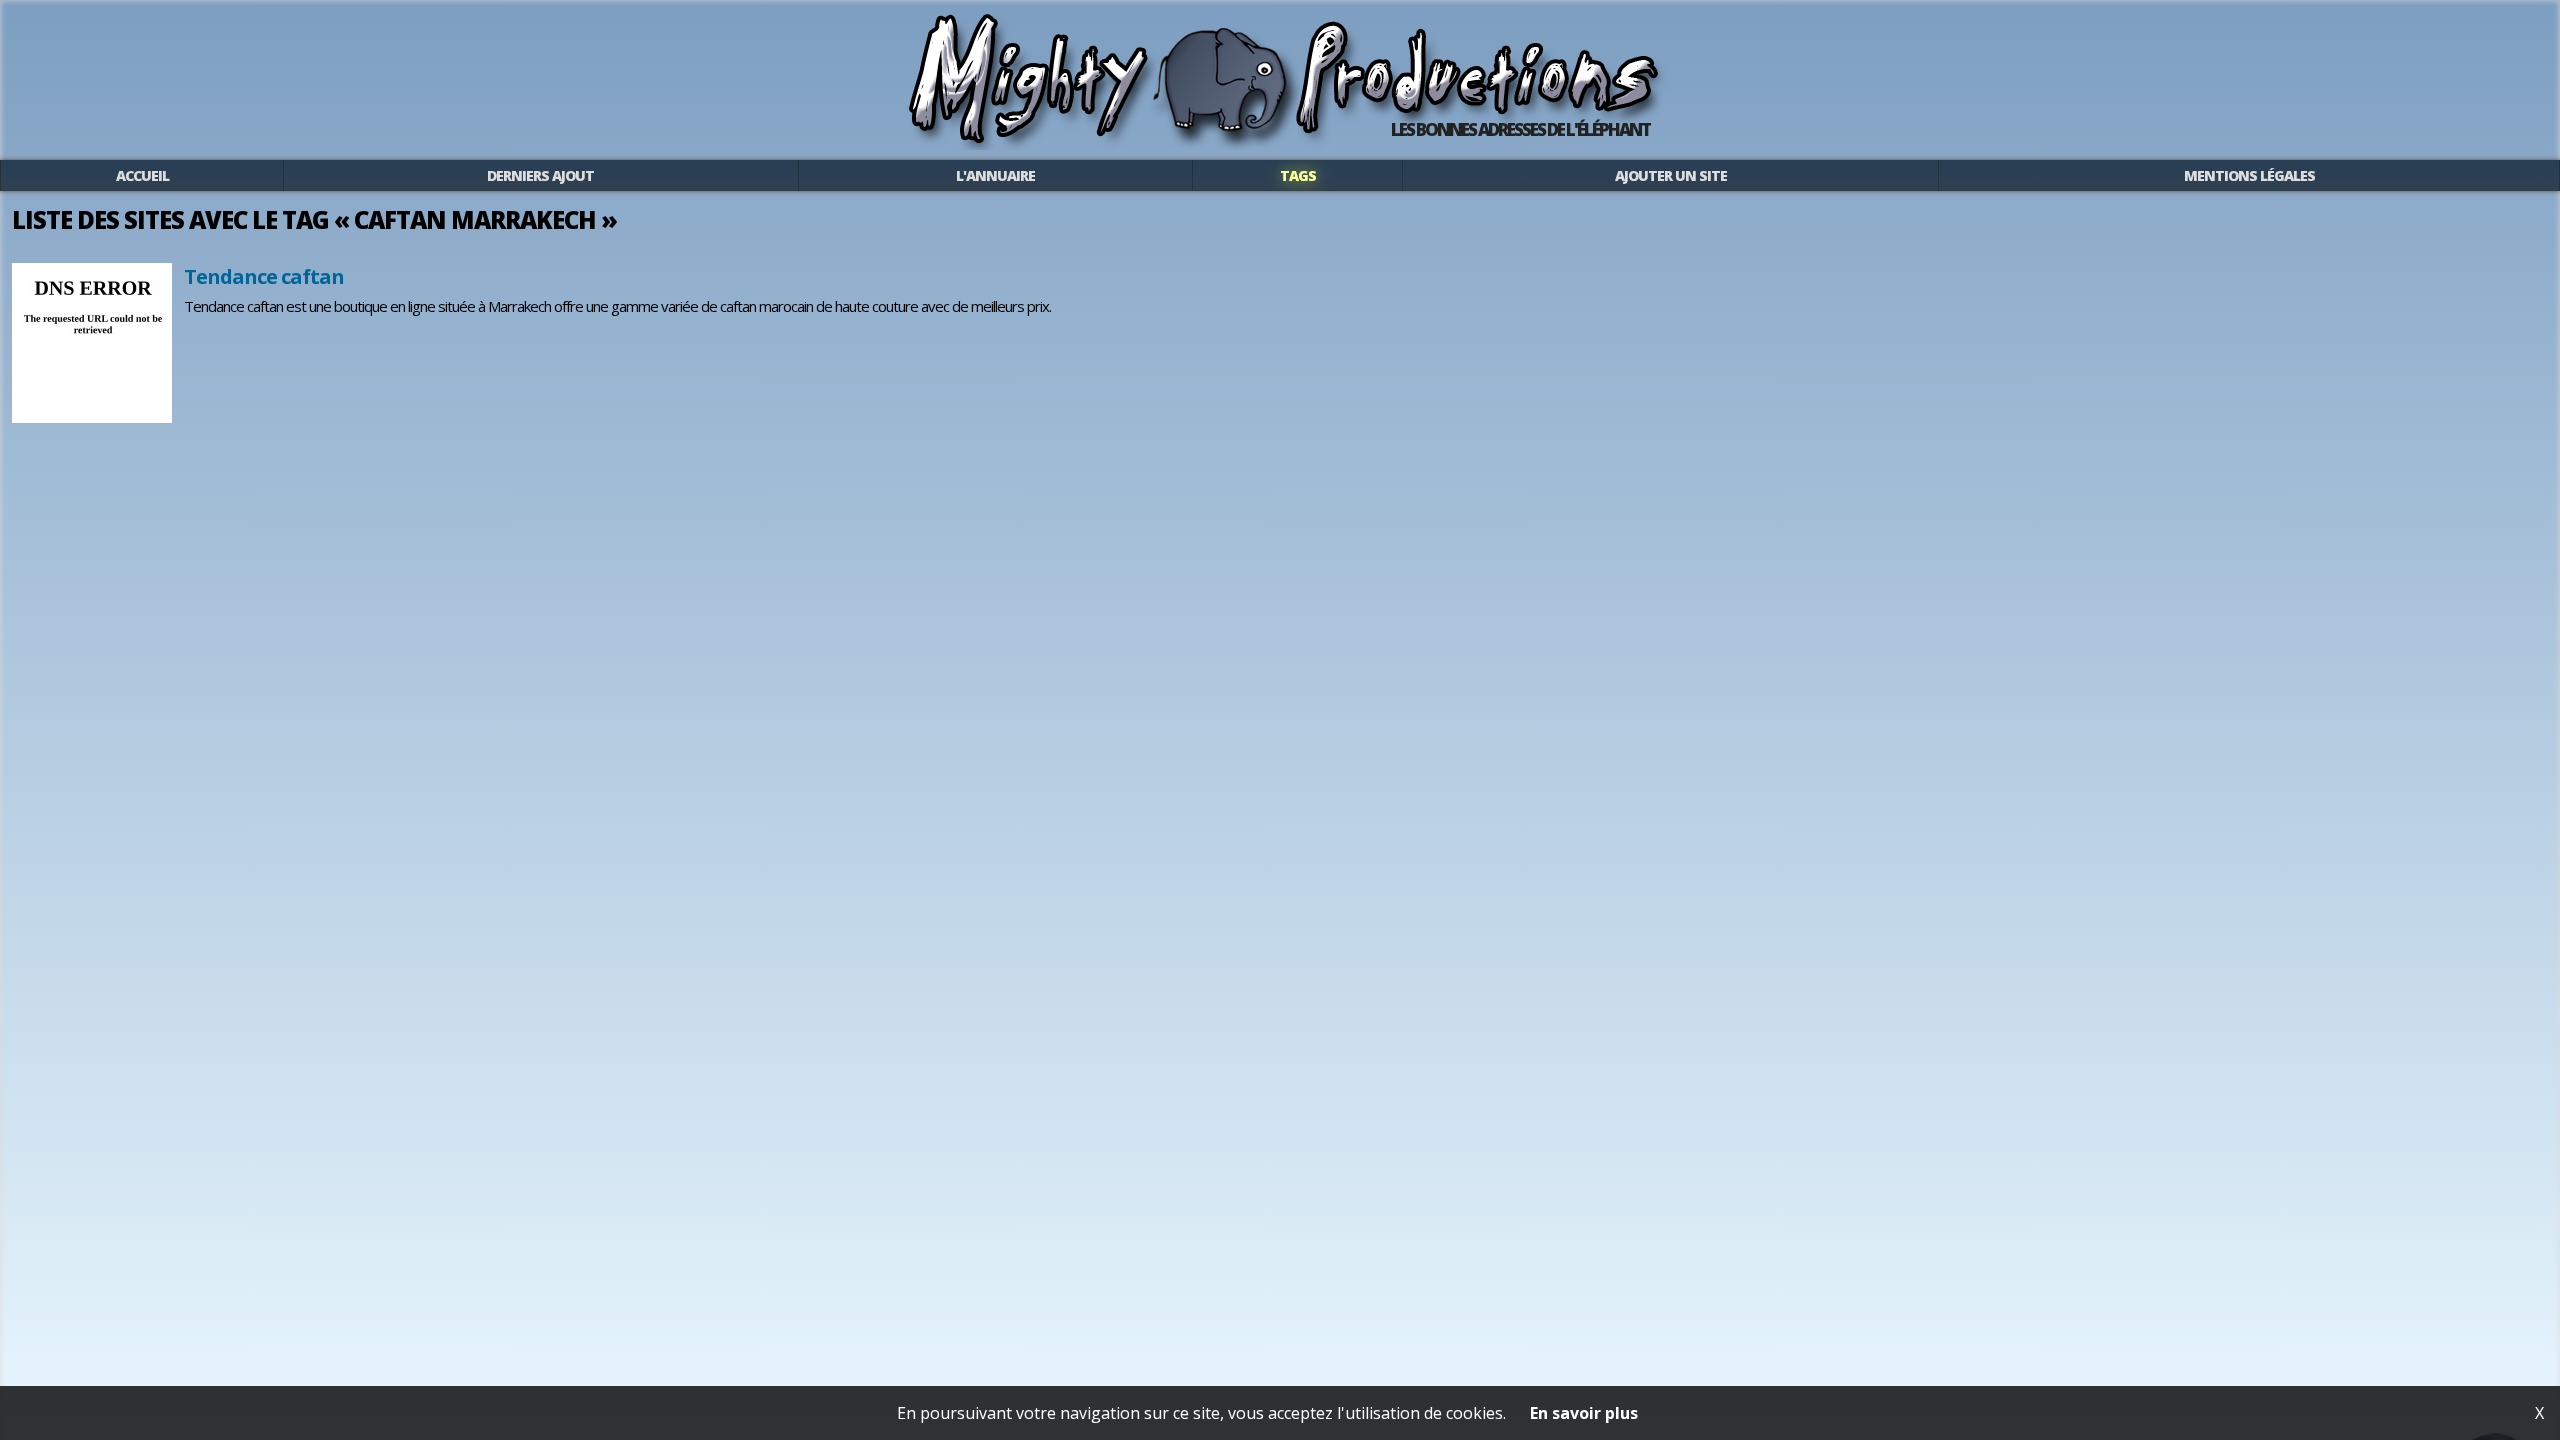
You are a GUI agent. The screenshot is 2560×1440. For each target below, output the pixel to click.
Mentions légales (2249, 175)
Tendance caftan (264, 276)
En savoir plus (1584, 1413)
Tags (1298, 175)
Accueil (142, 175)
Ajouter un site (1671, 175)
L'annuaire (995, 175)
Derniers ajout (540, 175)
